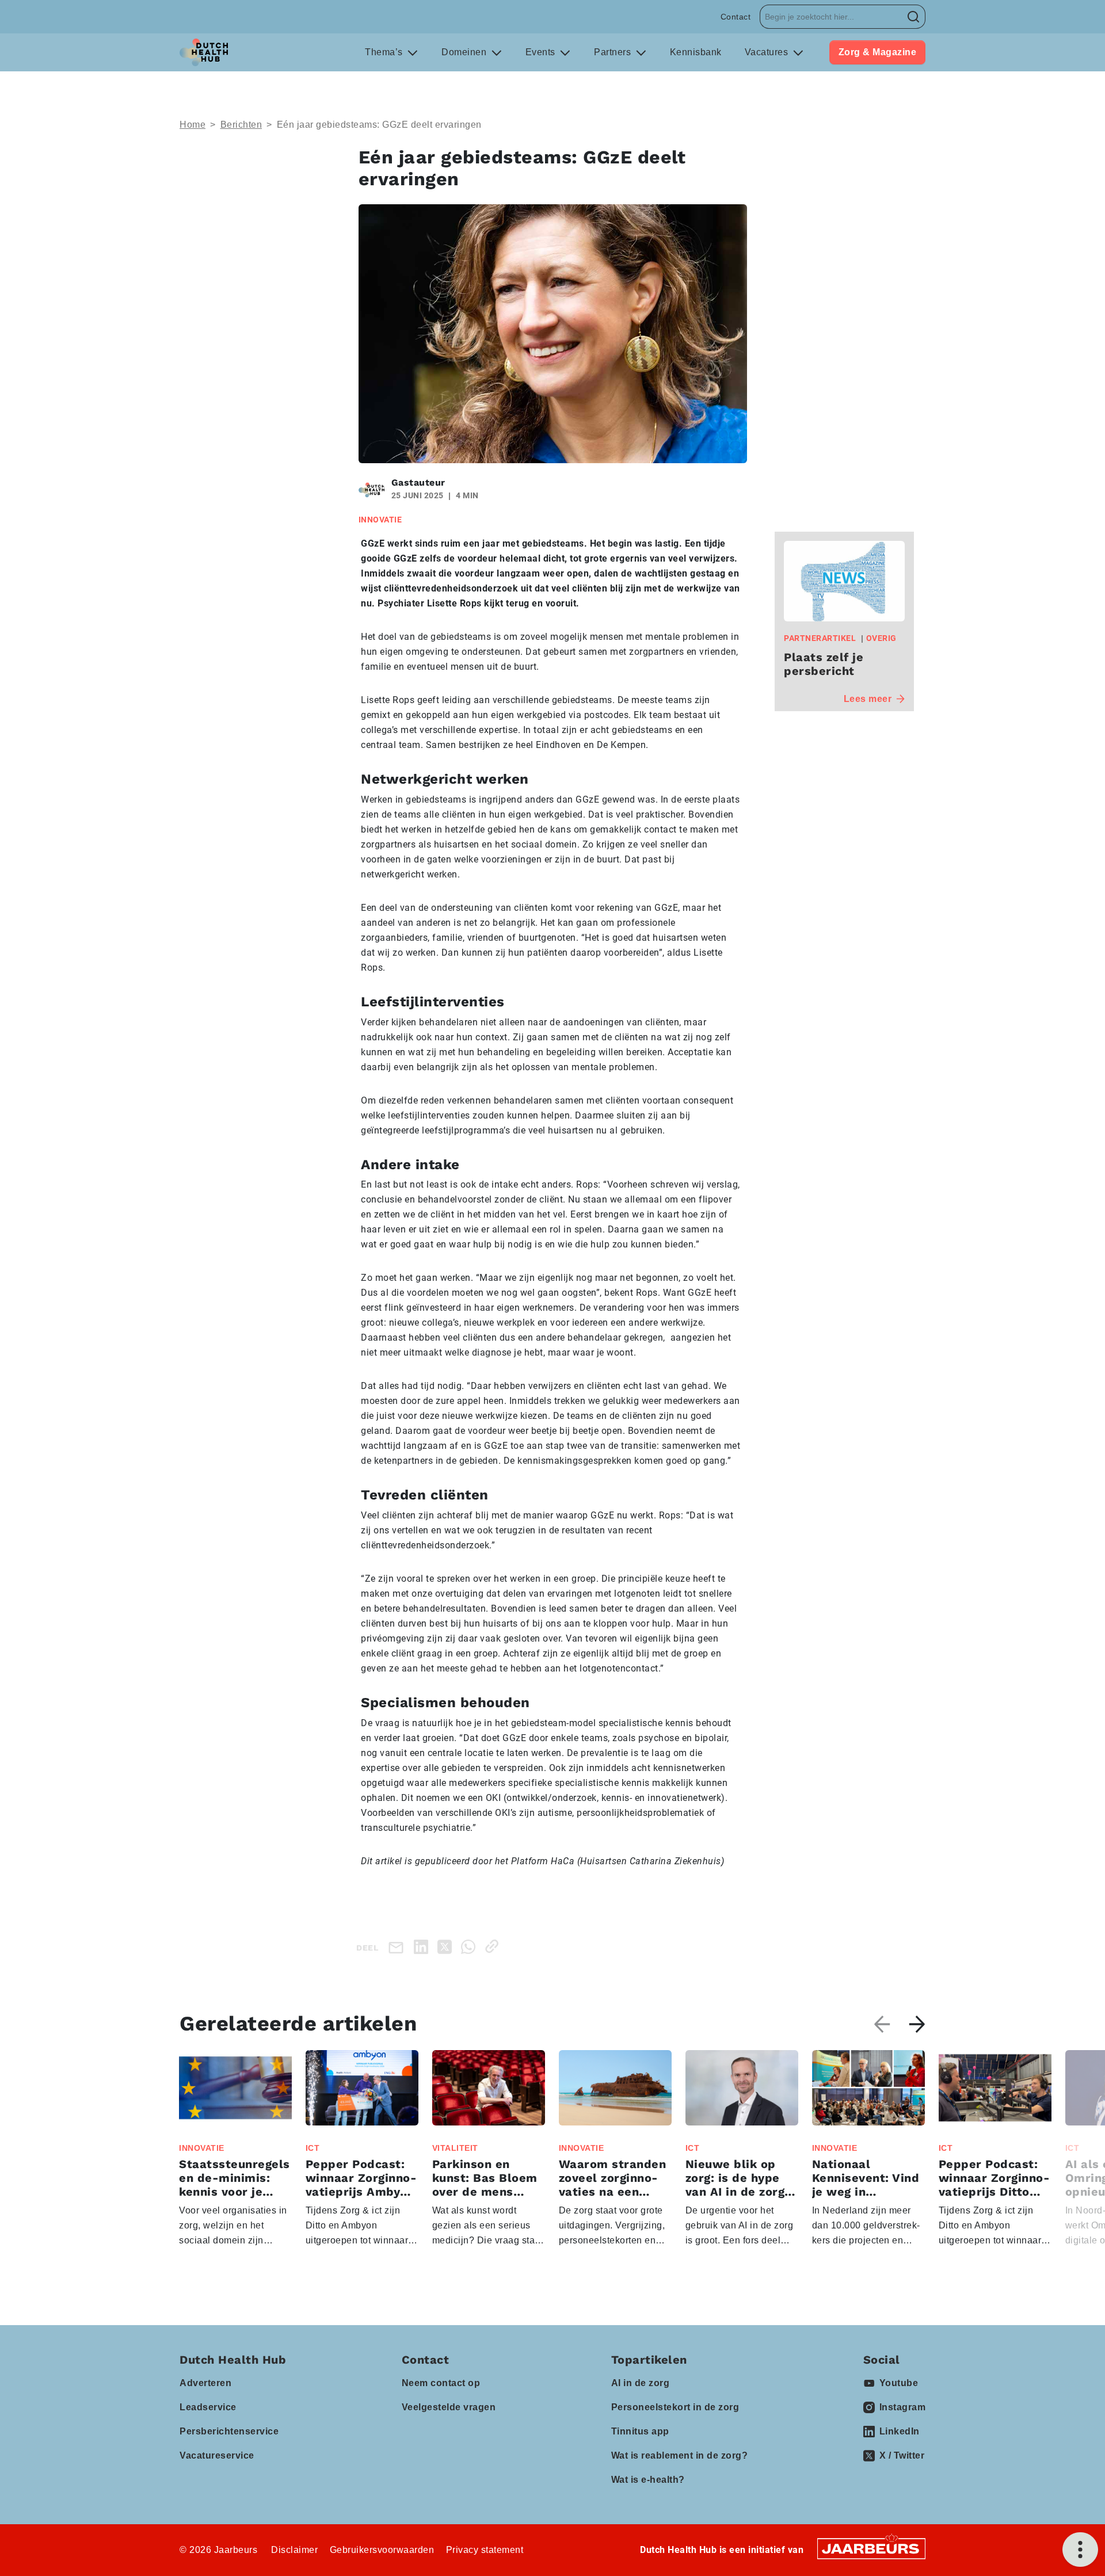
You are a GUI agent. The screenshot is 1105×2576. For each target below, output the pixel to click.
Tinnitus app (640, 2431)
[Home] (204, 52)
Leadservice (208, 2407)
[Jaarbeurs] (871, 2548)
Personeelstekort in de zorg (675, 2407)
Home (193, 125)
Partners (614, 52)
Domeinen (465, 52)
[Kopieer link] (494, 1946)
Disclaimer (294, 2550)
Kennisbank (696, 52)
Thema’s (385, 52)
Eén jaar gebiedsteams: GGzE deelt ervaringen (379, 125)
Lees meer (868, 699)
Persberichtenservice (229, 2431)
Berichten (241, 125)
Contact (736, 17)
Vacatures (768, 52)
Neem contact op (441, 2383)
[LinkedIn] (423, 1946)
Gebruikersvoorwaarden (382, 2550)
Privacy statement (485, 2550)
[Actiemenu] (1080, 2550)
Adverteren (205, 2383)
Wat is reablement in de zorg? (680, 2455)
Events (542, 52)
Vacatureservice (217, 2455)
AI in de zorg (641, 2383)
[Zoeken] (914, 17)
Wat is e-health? (648, 2480)
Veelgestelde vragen (449, 2407)
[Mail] (398, 1947)
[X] (447, 1946)
